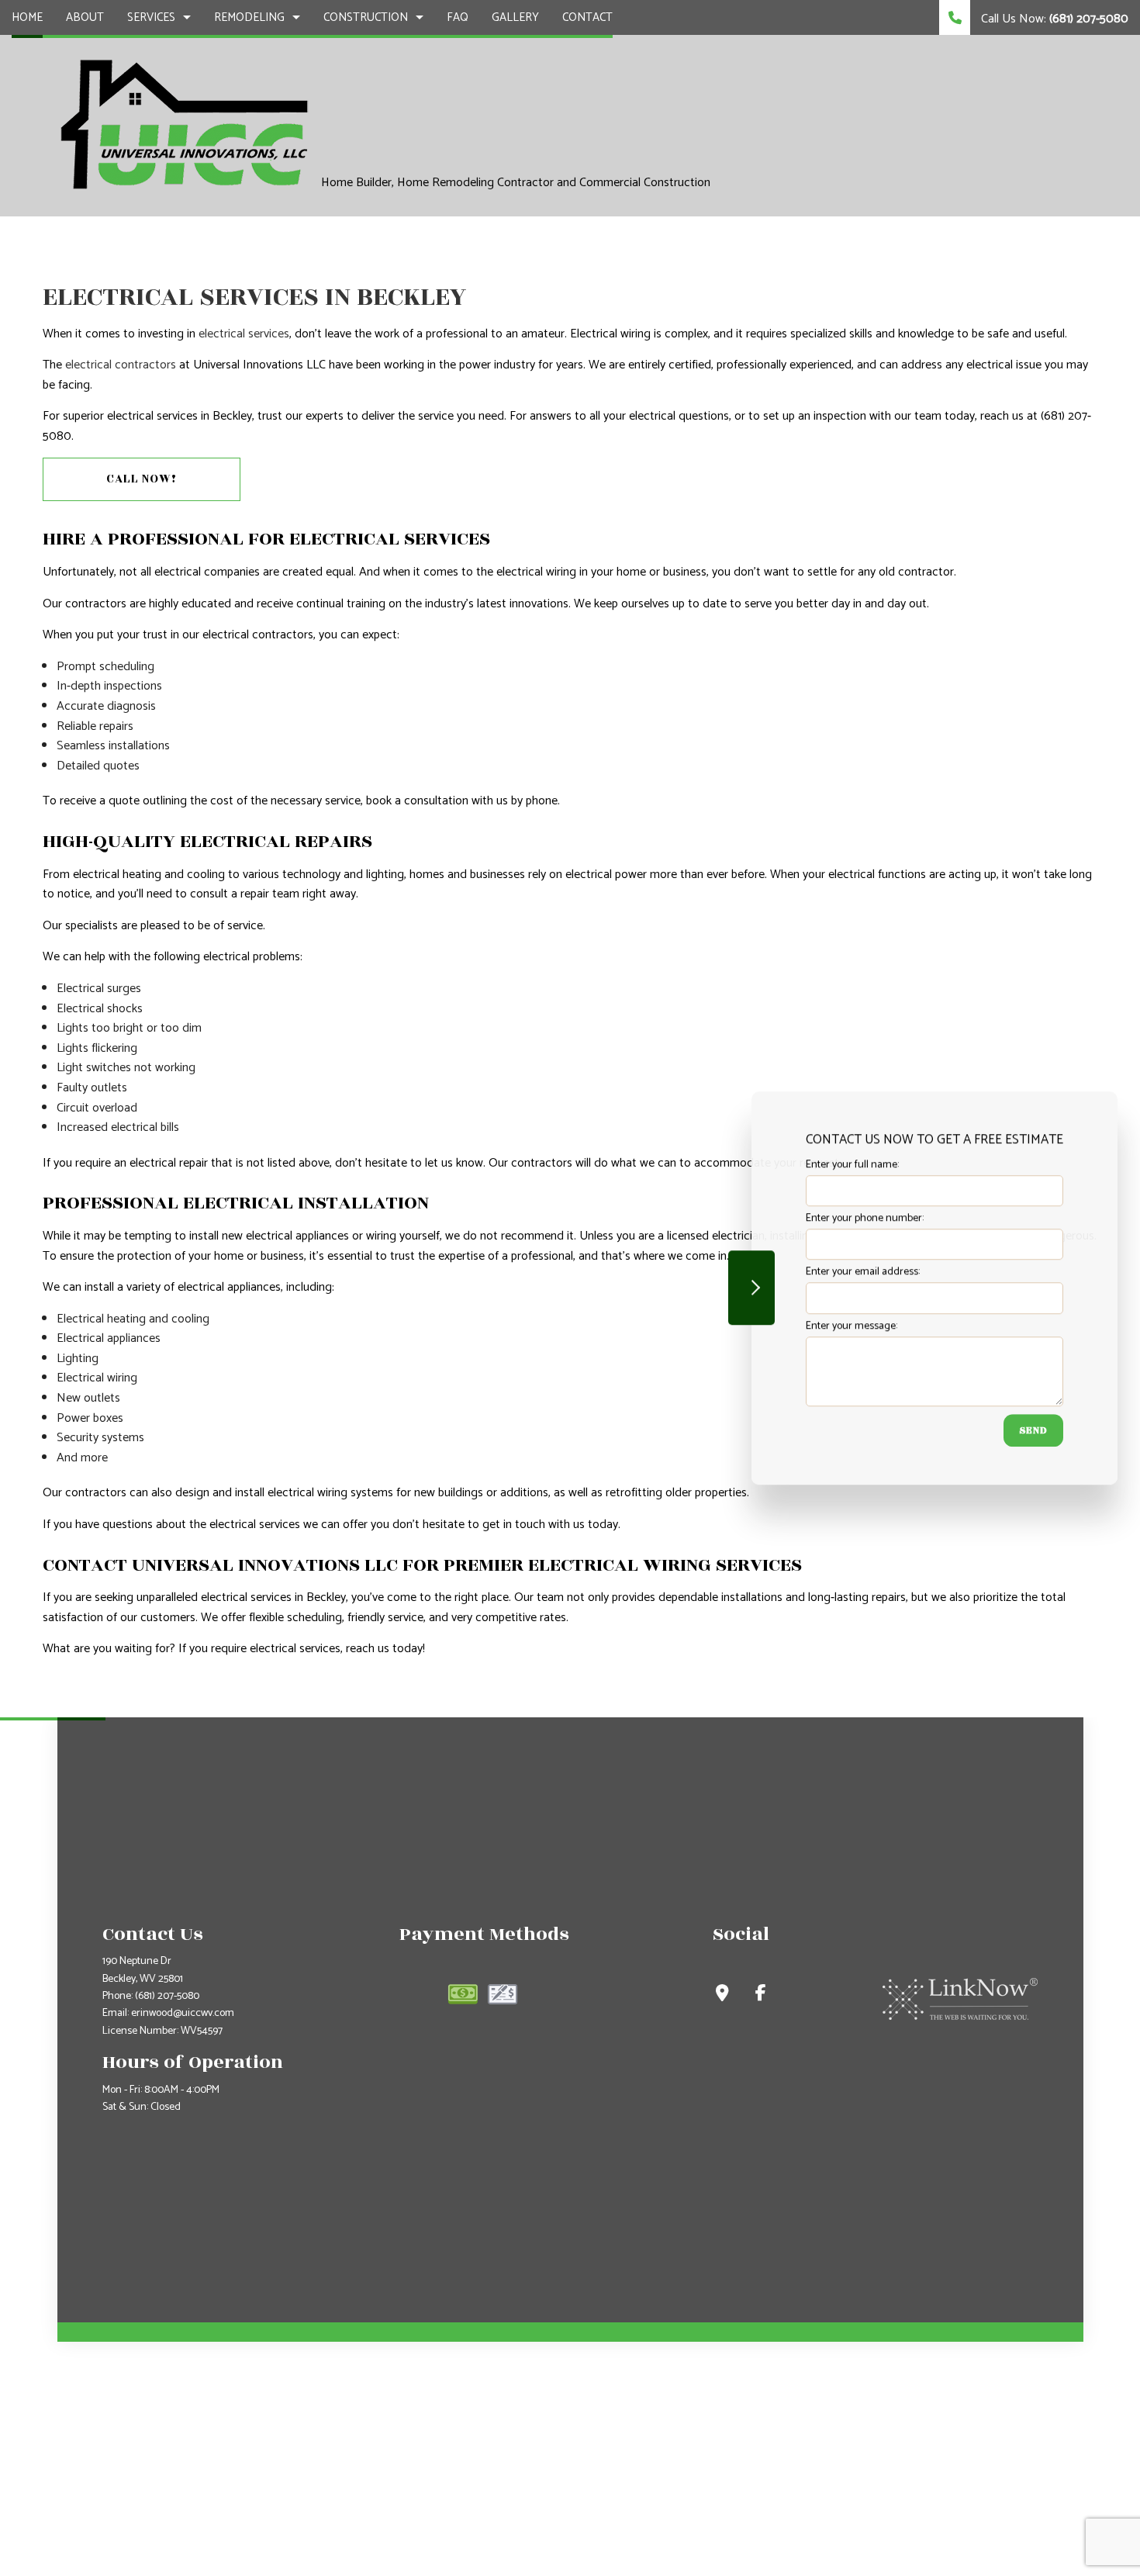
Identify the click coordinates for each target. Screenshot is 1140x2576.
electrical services (244, 334)
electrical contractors (121, 365)
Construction (366, 17)
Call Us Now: (1053, 19)
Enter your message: (852, 1325)
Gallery (515, 17)
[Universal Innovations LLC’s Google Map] (722, 1995)
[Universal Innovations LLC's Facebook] (761, 1995)
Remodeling (249, 17)
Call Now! (142, 479)
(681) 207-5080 (167, 1996)
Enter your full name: (852, 1165)
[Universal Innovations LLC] (183, 124)
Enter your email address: (863, 1272)
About (85, 17)
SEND (1033, 1430)
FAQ (458, 17)
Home (27, 17)
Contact (587, 17)
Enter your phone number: (865, 1218)
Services (151, 17)
